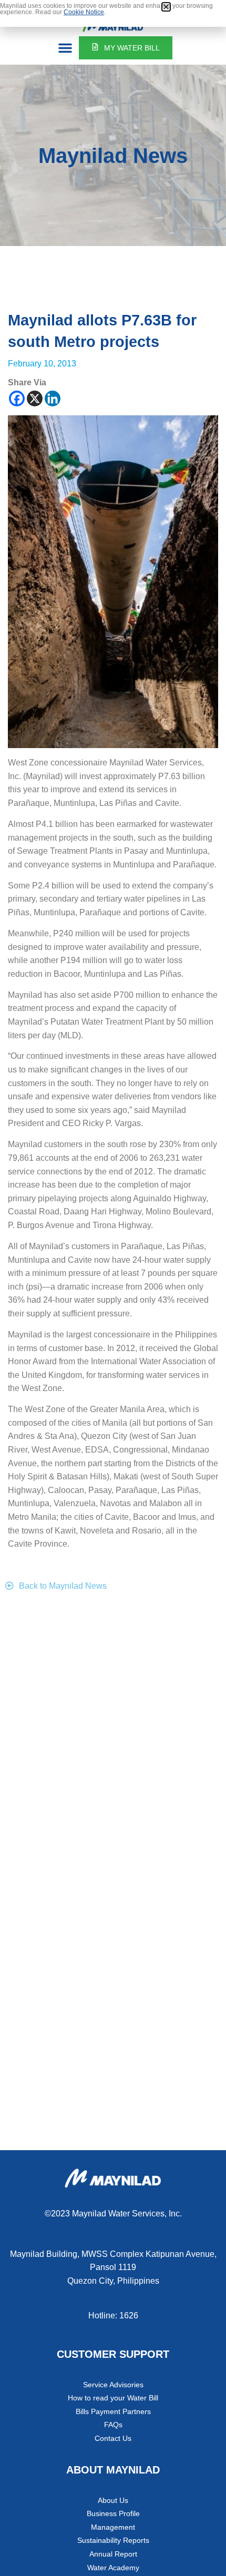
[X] (35, 398)
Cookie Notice (84, 12)
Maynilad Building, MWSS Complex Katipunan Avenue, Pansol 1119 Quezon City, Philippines (113, 2267)
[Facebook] (17, 398)
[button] (65, 48)
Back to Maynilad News (63, 1586)
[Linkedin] (53, 398)
